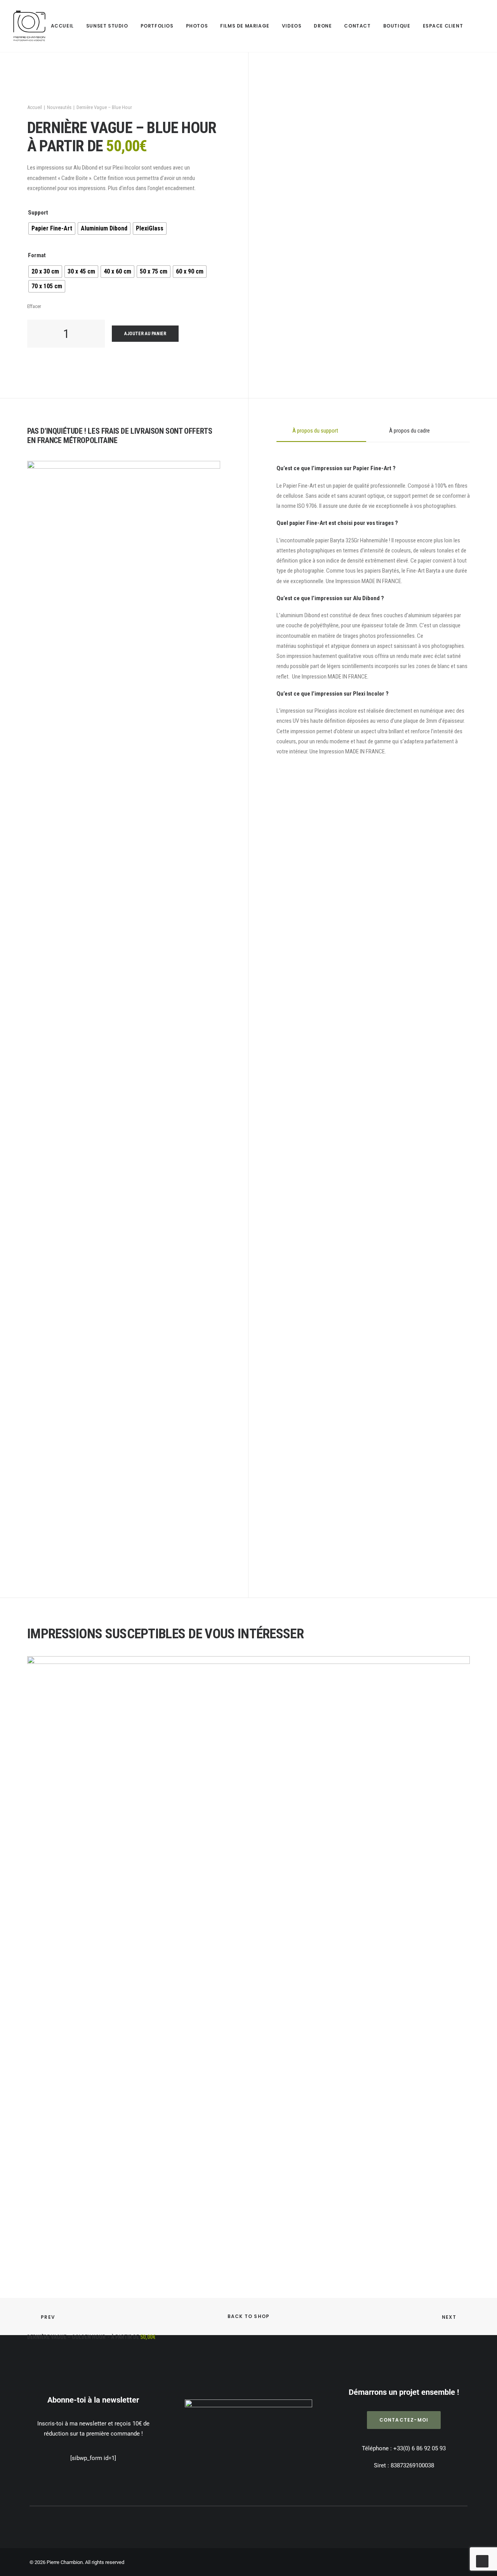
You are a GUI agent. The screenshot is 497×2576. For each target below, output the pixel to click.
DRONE (323, 26)
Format (37, 255)
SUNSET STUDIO (107, 26)
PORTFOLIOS (157, 26)
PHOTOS (197, 26)
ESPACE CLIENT (443, 26)
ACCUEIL (62, 26)
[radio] (52, 229)
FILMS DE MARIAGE (245, 26)
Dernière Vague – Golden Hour (91, 2337)
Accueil (35, 107)
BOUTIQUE (397, 26)
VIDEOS (292, 26)
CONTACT (357, 26)
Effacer (34, 306)
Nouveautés (59, 107)
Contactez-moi (404, 2420)
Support (38, 213)
